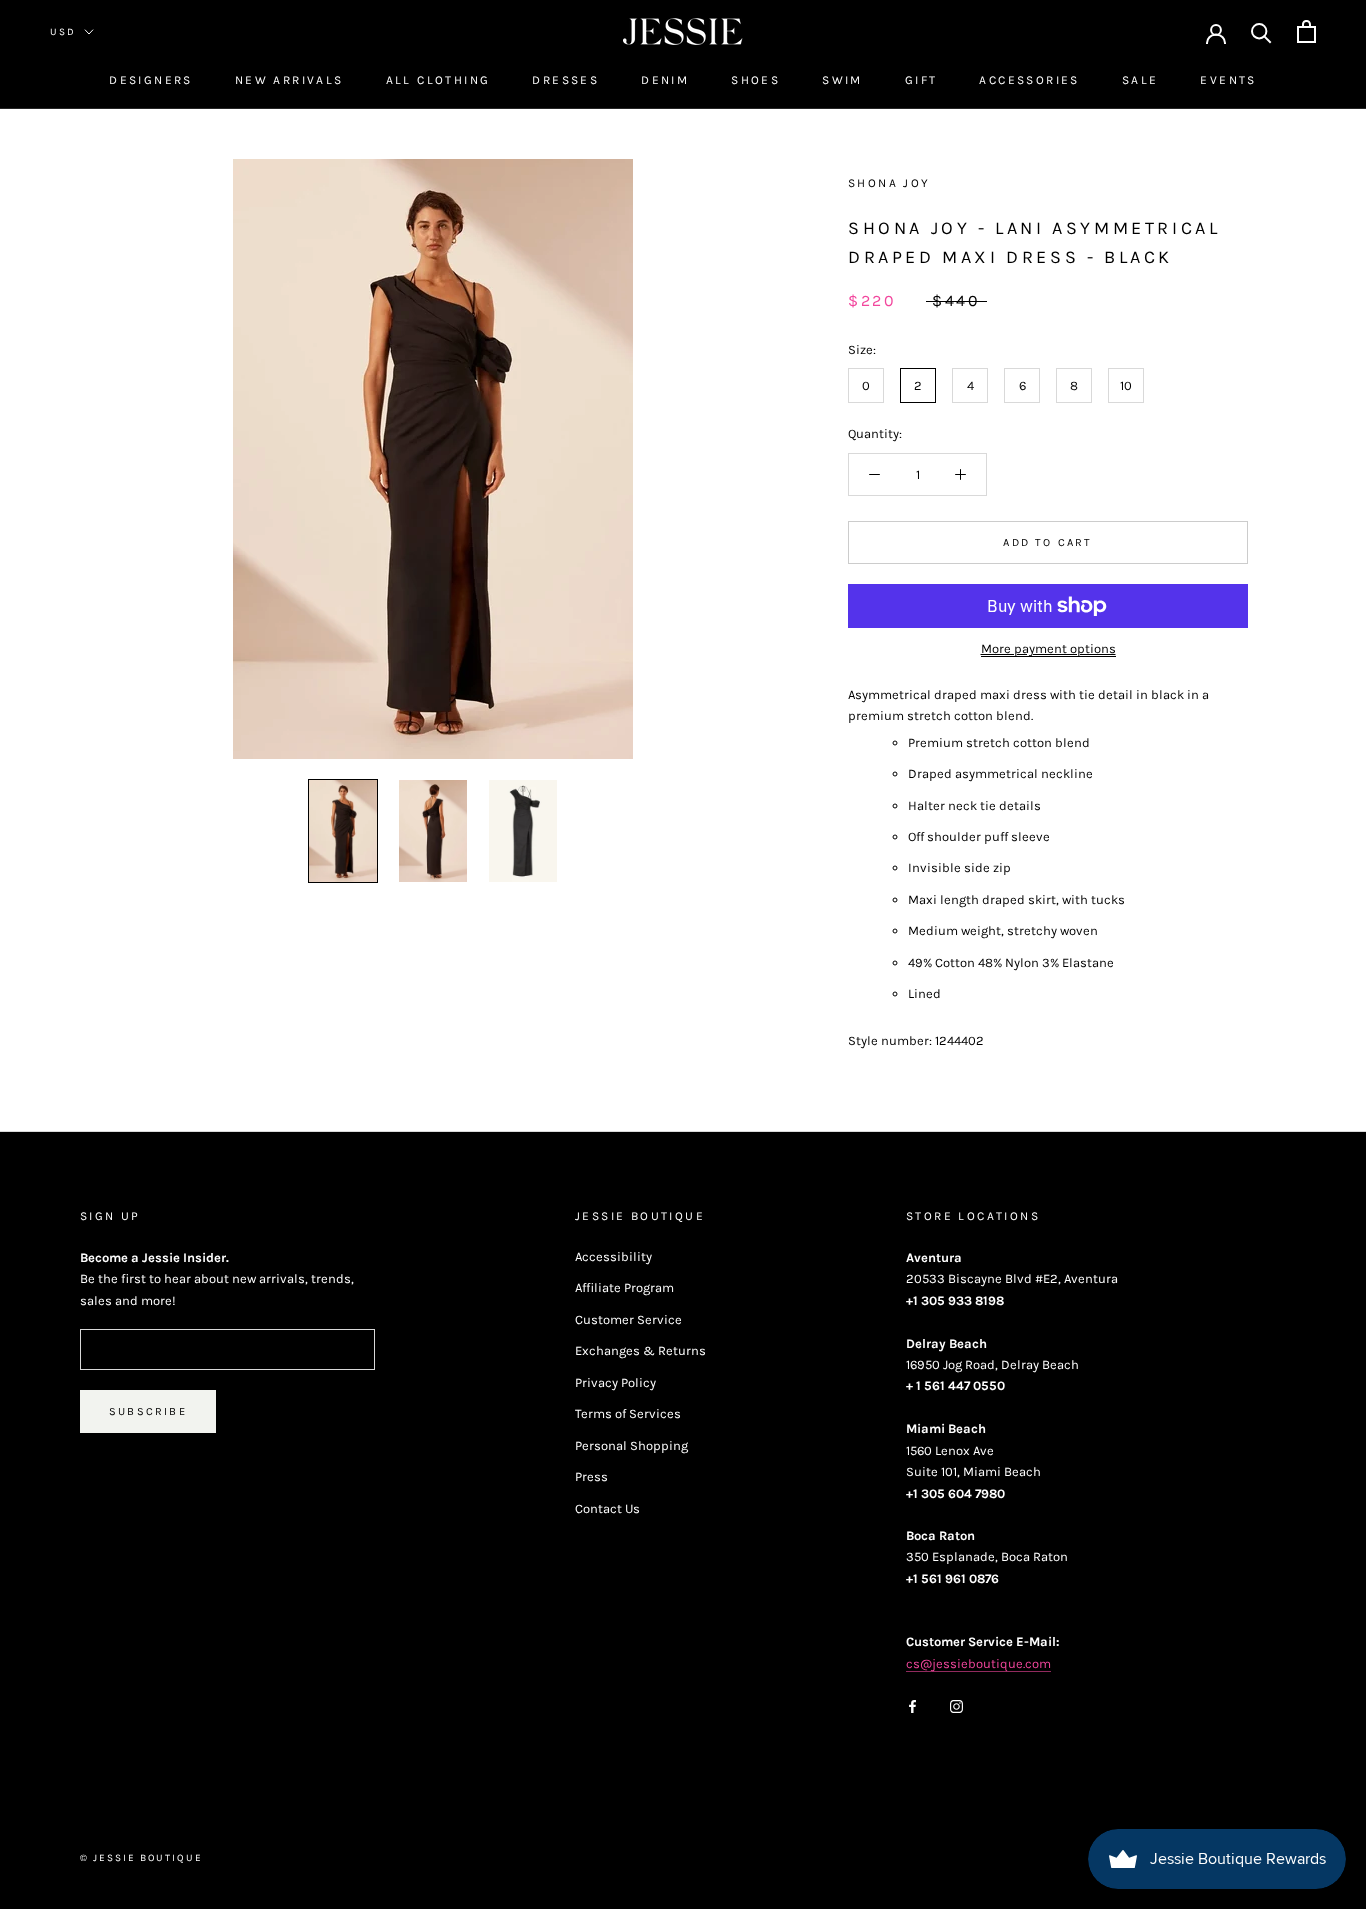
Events (1228, 80)
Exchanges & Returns (640, 1350)
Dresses (565, 80)
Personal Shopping (631, 1445)
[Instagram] (956, 1704)
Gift (921, 80)
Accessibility (613, 1256)
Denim (665, 80)
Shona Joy (889, 183)
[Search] (1261, 31)
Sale (1140, 80)
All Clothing (438, 80)
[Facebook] (912, 1704)
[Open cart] (1306, 31)
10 (1126, 385)
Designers (151, 80)
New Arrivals (289, 80)
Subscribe (148, 1411)
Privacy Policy (615, 1382)
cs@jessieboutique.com (978, 1663)
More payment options (1048, 648)
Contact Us (607, 1508)
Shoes (755, 80)
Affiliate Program (624, 1287)
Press (591, 1476)
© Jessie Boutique (141, 1858)
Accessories (1029, 80)
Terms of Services (628, 1413)
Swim (842, 80)
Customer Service (628, 1319)
